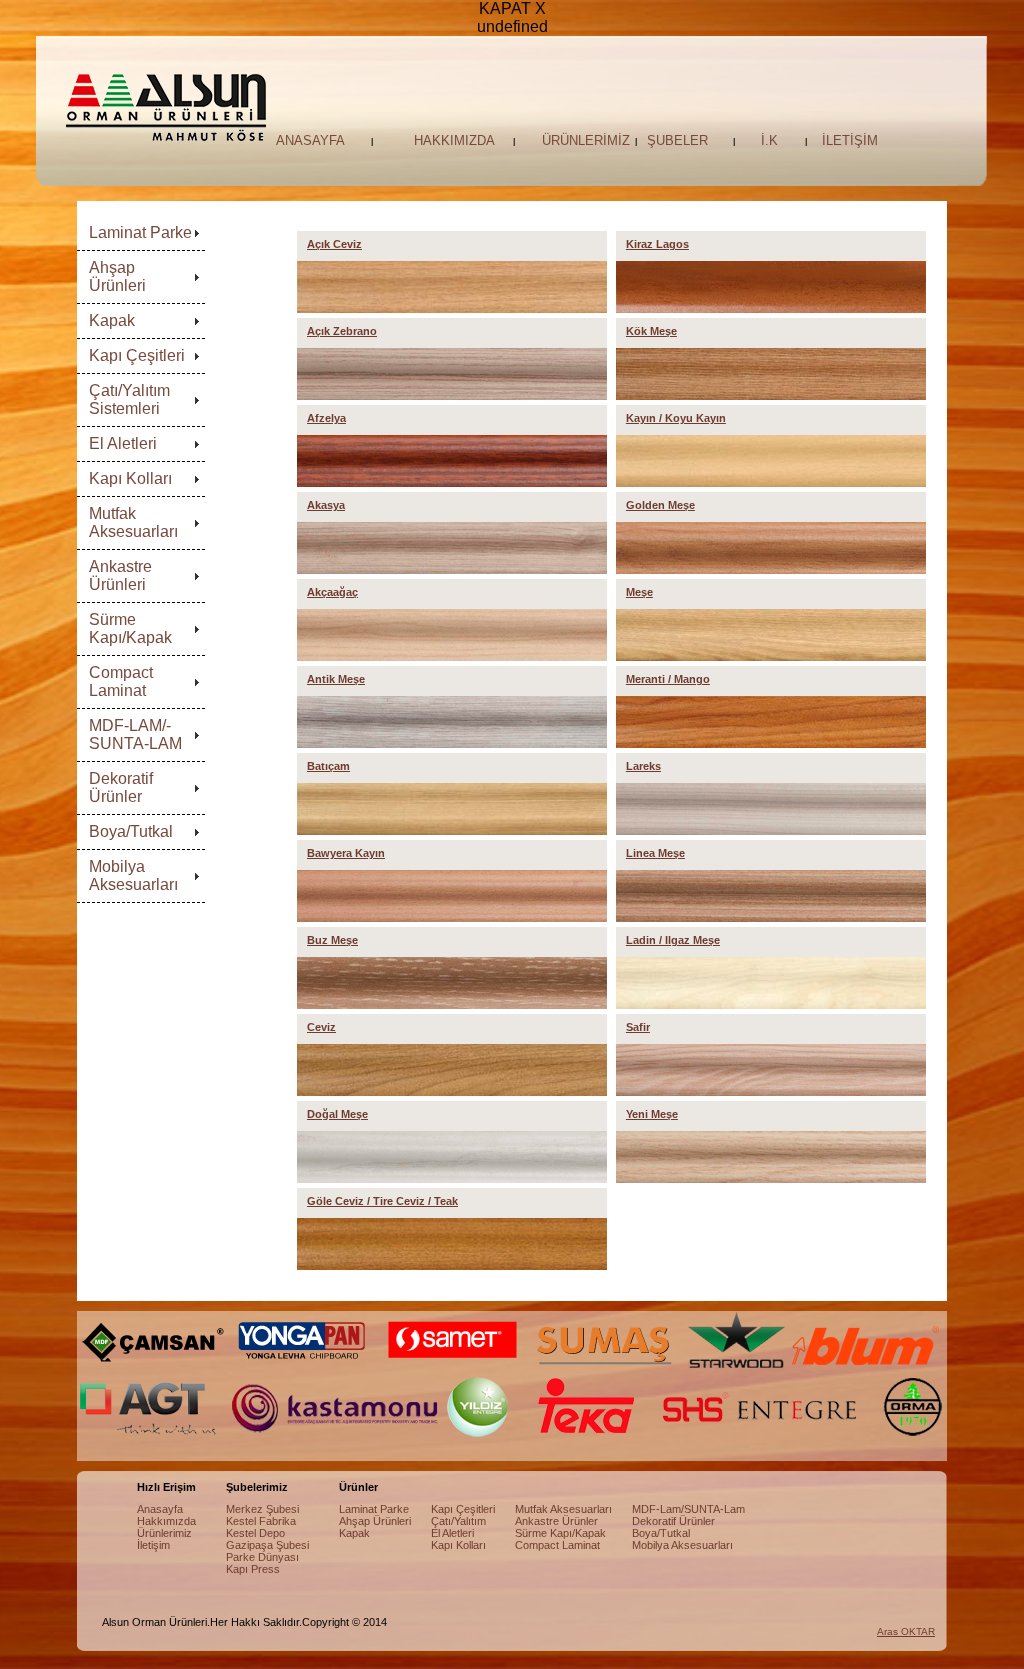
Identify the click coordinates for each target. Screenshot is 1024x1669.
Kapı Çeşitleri (137, 355)
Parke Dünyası (262, 1557)
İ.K (769, 140)
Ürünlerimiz (164, 1533)
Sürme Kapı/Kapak (130, 628)
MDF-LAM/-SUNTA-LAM (135, 734)
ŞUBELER (677, 140)
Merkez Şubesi (262, 1509)
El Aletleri (123, 443)
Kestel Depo (255, 1533)
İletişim (153, 1545)
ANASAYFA (310, 140)
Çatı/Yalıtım (458, 1521)
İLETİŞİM (850, 140)
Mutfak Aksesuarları (133, 522)
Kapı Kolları (130, 478)
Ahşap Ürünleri (117, 276)
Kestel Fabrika (261, 1521)
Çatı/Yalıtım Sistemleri (129, 399)
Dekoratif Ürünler (121, 787)
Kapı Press (253, 1569)
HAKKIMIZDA (454, 140)
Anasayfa (160, 1509)
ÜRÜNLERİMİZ (586, 140)
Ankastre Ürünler (556, 1521)
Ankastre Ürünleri (120, 575)
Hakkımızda (166, 1521)
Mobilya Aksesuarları (133, 875)
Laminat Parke (140, 232)
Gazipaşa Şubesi (267, 1545)
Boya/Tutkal (131, 831)
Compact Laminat (121, 681)
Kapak (112, 320)
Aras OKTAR (906, 1631)
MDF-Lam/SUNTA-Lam (688, 1509)
